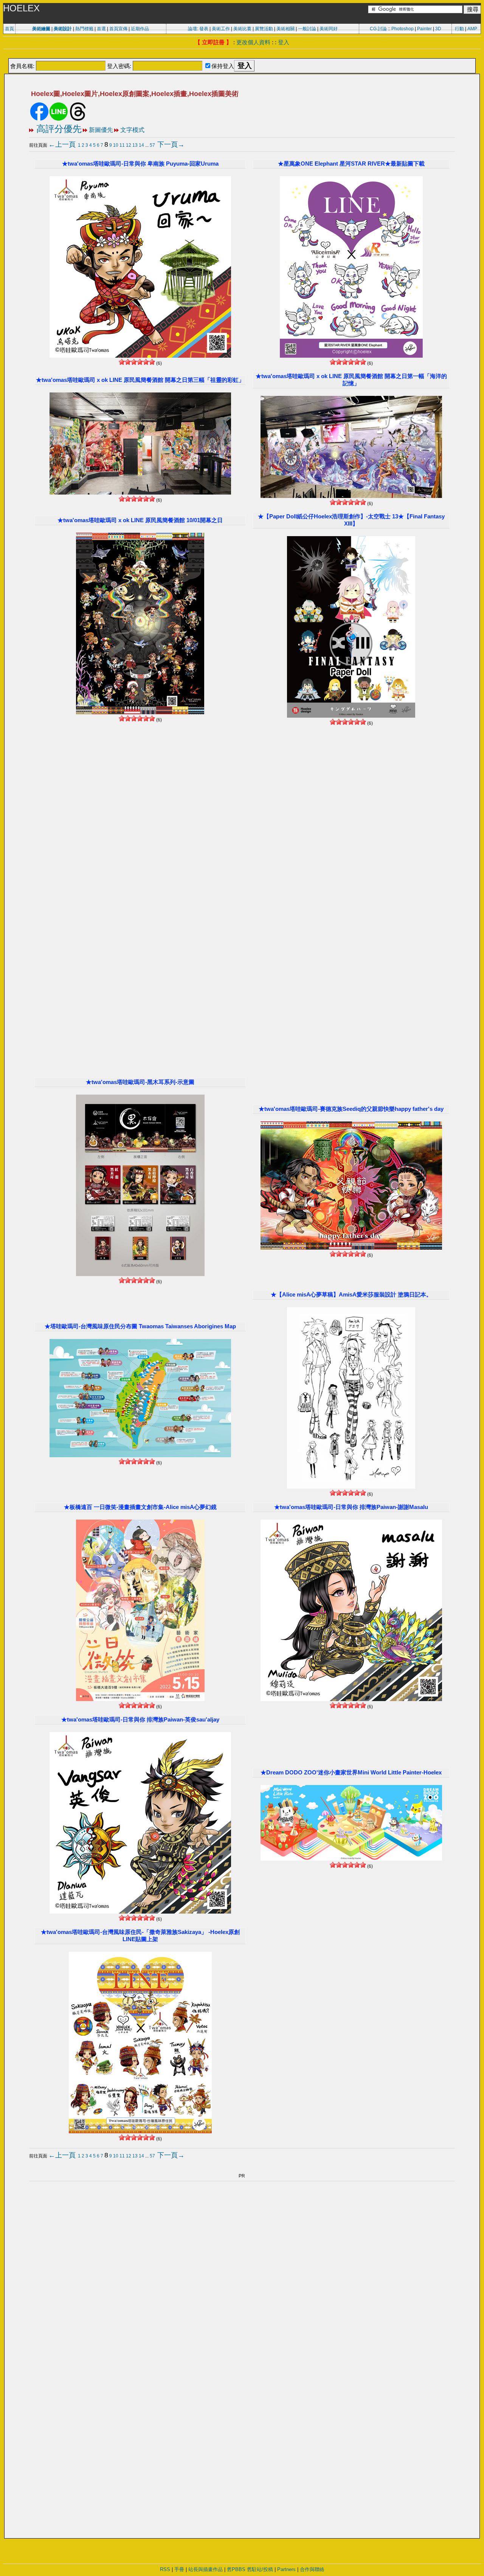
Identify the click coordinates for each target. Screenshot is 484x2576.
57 (152, 145)
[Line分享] (59, 119)
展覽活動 (264, 29)
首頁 (9, 29)
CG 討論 (378, 29)
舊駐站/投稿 (260, 2569)
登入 (284, 42)
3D (438, 29)
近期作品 (140, 29)
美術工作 (221, 29)
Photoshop (403, 29)
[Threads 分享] (78, 119)
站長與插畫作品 (206, 2569)
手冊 (179, 2569)
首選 (101, 29)
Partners (286, 2569)
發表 (204, 29)
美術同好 (329, 29)
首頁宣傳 (118, 29)
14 (141, 145)
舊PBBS (236, 2569)
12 (129, 145)
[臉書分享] (39, 119)
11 (122, 145)
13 (135, 145)
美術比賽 (242, 29)
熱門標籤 (84, 29)
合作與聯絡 (312, 2569)
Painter (424, 29)
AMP (472, 29)
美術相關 (285, 29)
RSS (165, 2569)
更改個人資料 (253, 42)
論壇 (192, 29)
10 (116, 145)
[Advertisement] (242, 54)
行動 (459, 29)
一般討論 (307, 29)
